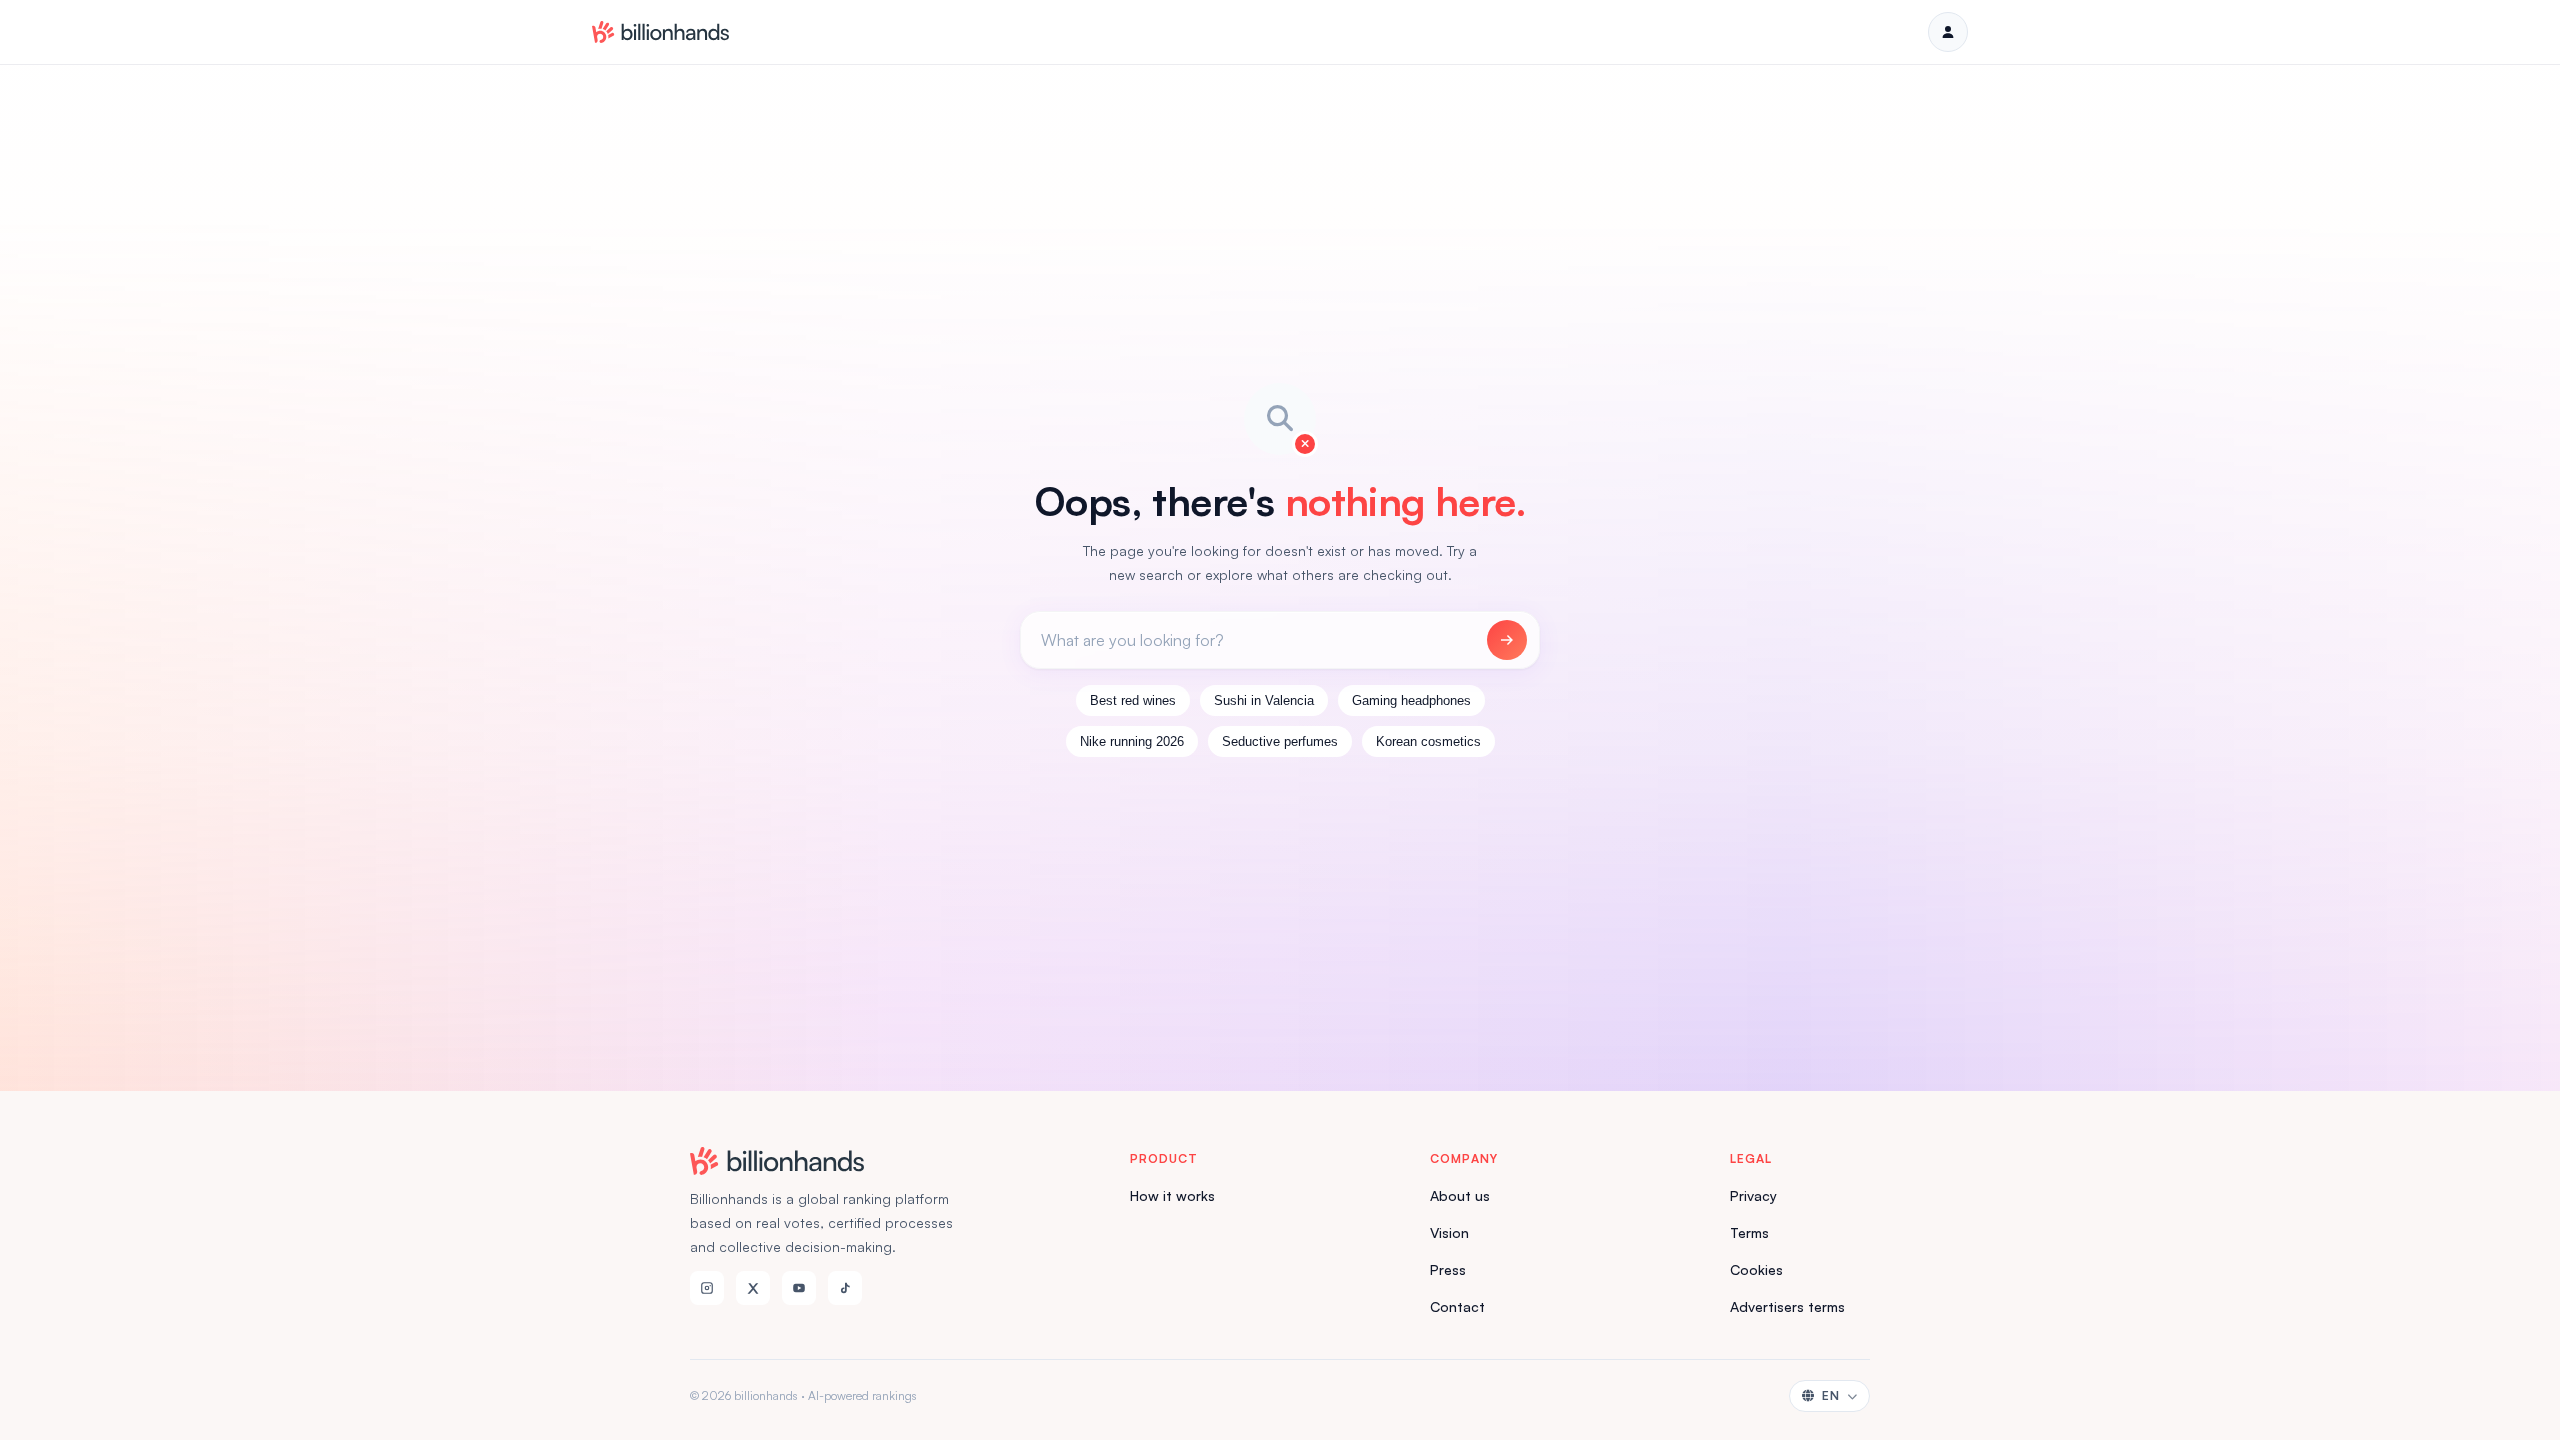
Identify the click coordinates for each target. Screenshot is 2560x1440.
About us (1460, 1195)
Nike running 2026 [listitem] (1132, 741)
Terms (1749, 1232)
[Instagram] (707, 1288)
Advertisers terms (1787, 1306)
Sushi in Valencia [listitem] (1264, 700)
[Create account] (1948, 32)
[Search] (1507, 640)
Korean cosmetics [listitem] (1428, 741)
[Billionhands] (660, 32)
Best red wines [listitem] (1133, 700)
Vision (1449, 1232)
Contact (1457, 1306)
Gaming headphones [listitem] (1411, 700)
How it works (1172, 1195)
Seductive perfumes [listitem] (1280, 741)
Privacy (1753, 1195)
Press (1448, 1269)
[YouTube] (799, 1288)
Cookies (1756, 1269)
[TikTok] (845, 1288)
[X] (753, 1288)
